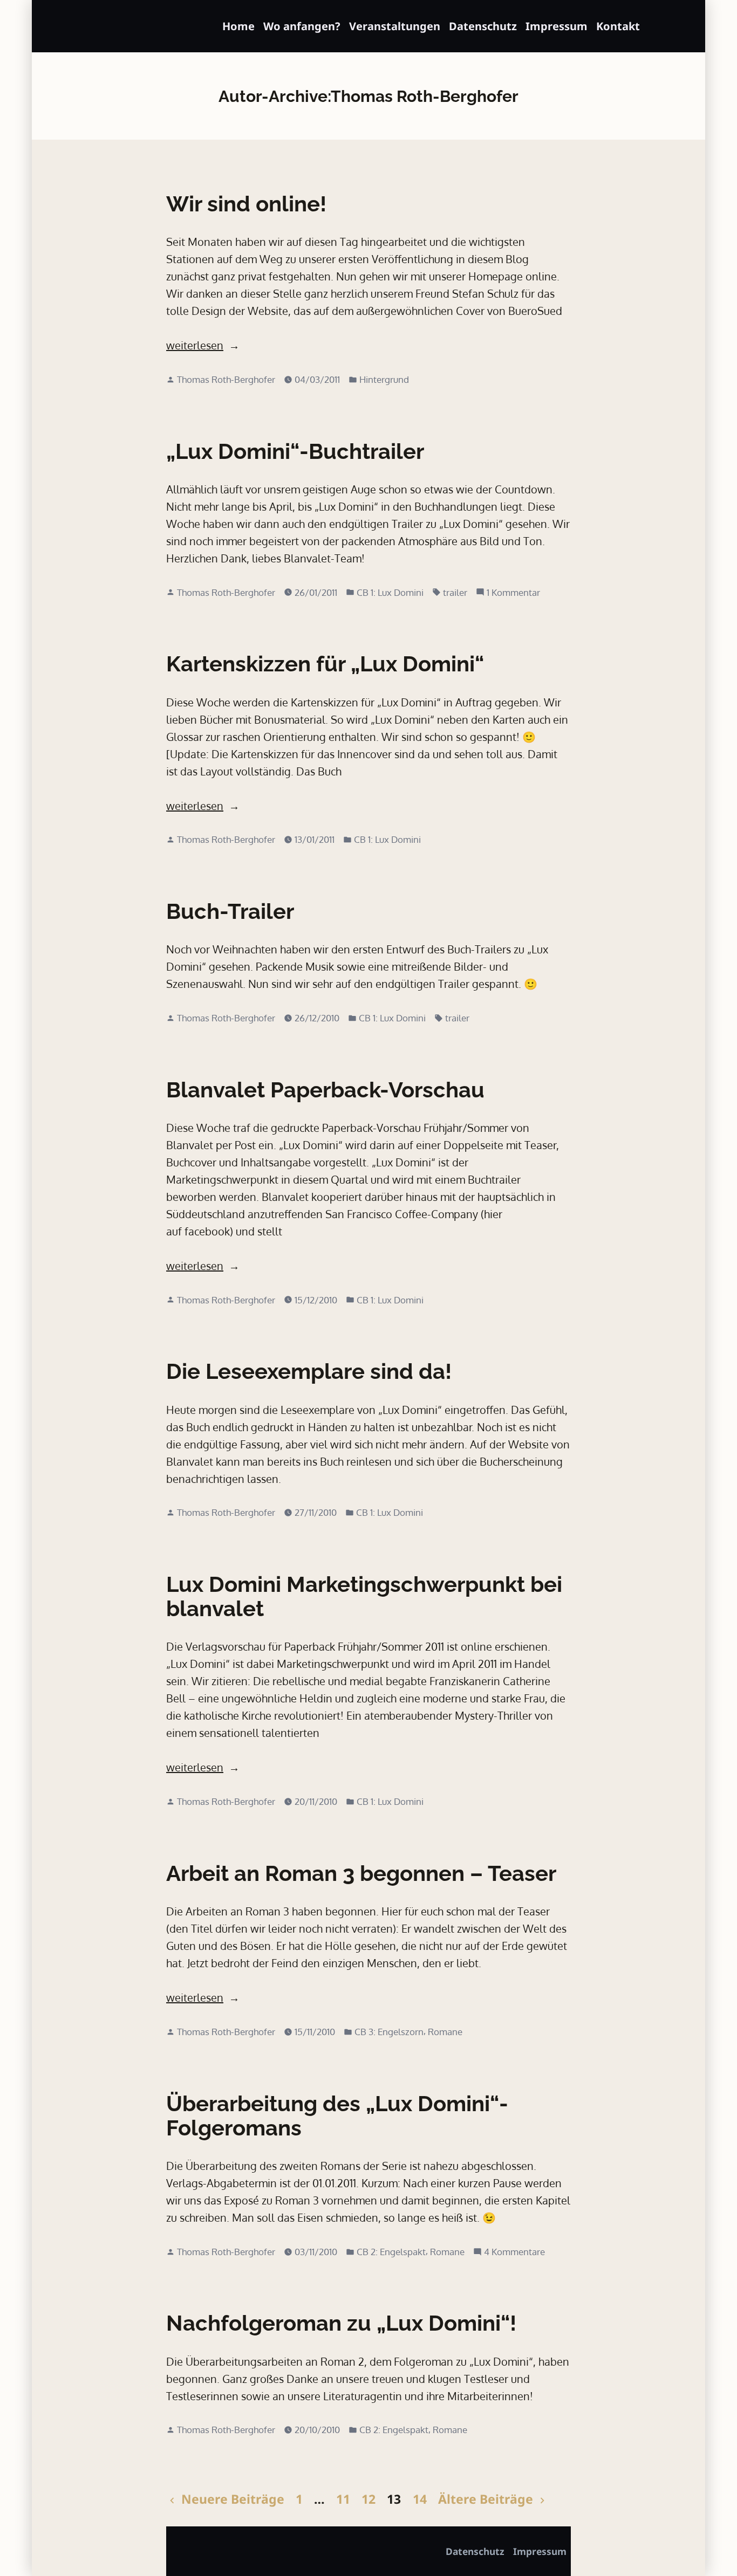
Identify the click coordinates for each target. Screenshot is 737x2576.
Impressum (557, 26)
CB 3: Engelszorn (389, 2031)
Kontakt (618, 26)
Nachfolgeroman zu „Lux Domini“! (341, 2323)
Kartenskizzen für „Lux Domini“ (325, 664)
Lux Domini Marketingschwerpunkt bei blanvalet (364, 1596)
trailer (455, 592)
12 (368, 2499)
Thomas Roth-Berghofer (226, 379)
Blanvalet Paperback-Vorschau (325, 1090)
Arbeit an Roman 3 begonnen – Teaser (361, 1873)
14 (420, 2499)
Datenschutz (483, 26)
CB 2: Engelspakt (391, 2251)
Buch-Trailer (230, 911)
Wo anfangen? (302, 26)
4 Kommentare (514, 2252)
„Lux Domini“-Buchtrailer (295, 451)
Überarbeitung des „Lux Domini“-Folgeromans (337, 2115)
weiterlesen (195, 346)
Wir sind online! (246, 204)
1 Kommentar (513, 593)
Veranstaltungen (395, 26)
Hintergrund (384, 379)
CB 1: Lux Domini (390, 592)
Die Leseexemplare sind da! (309, 1371)
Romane (445, 2031)
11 (343, 2499)
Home (238, 26)
